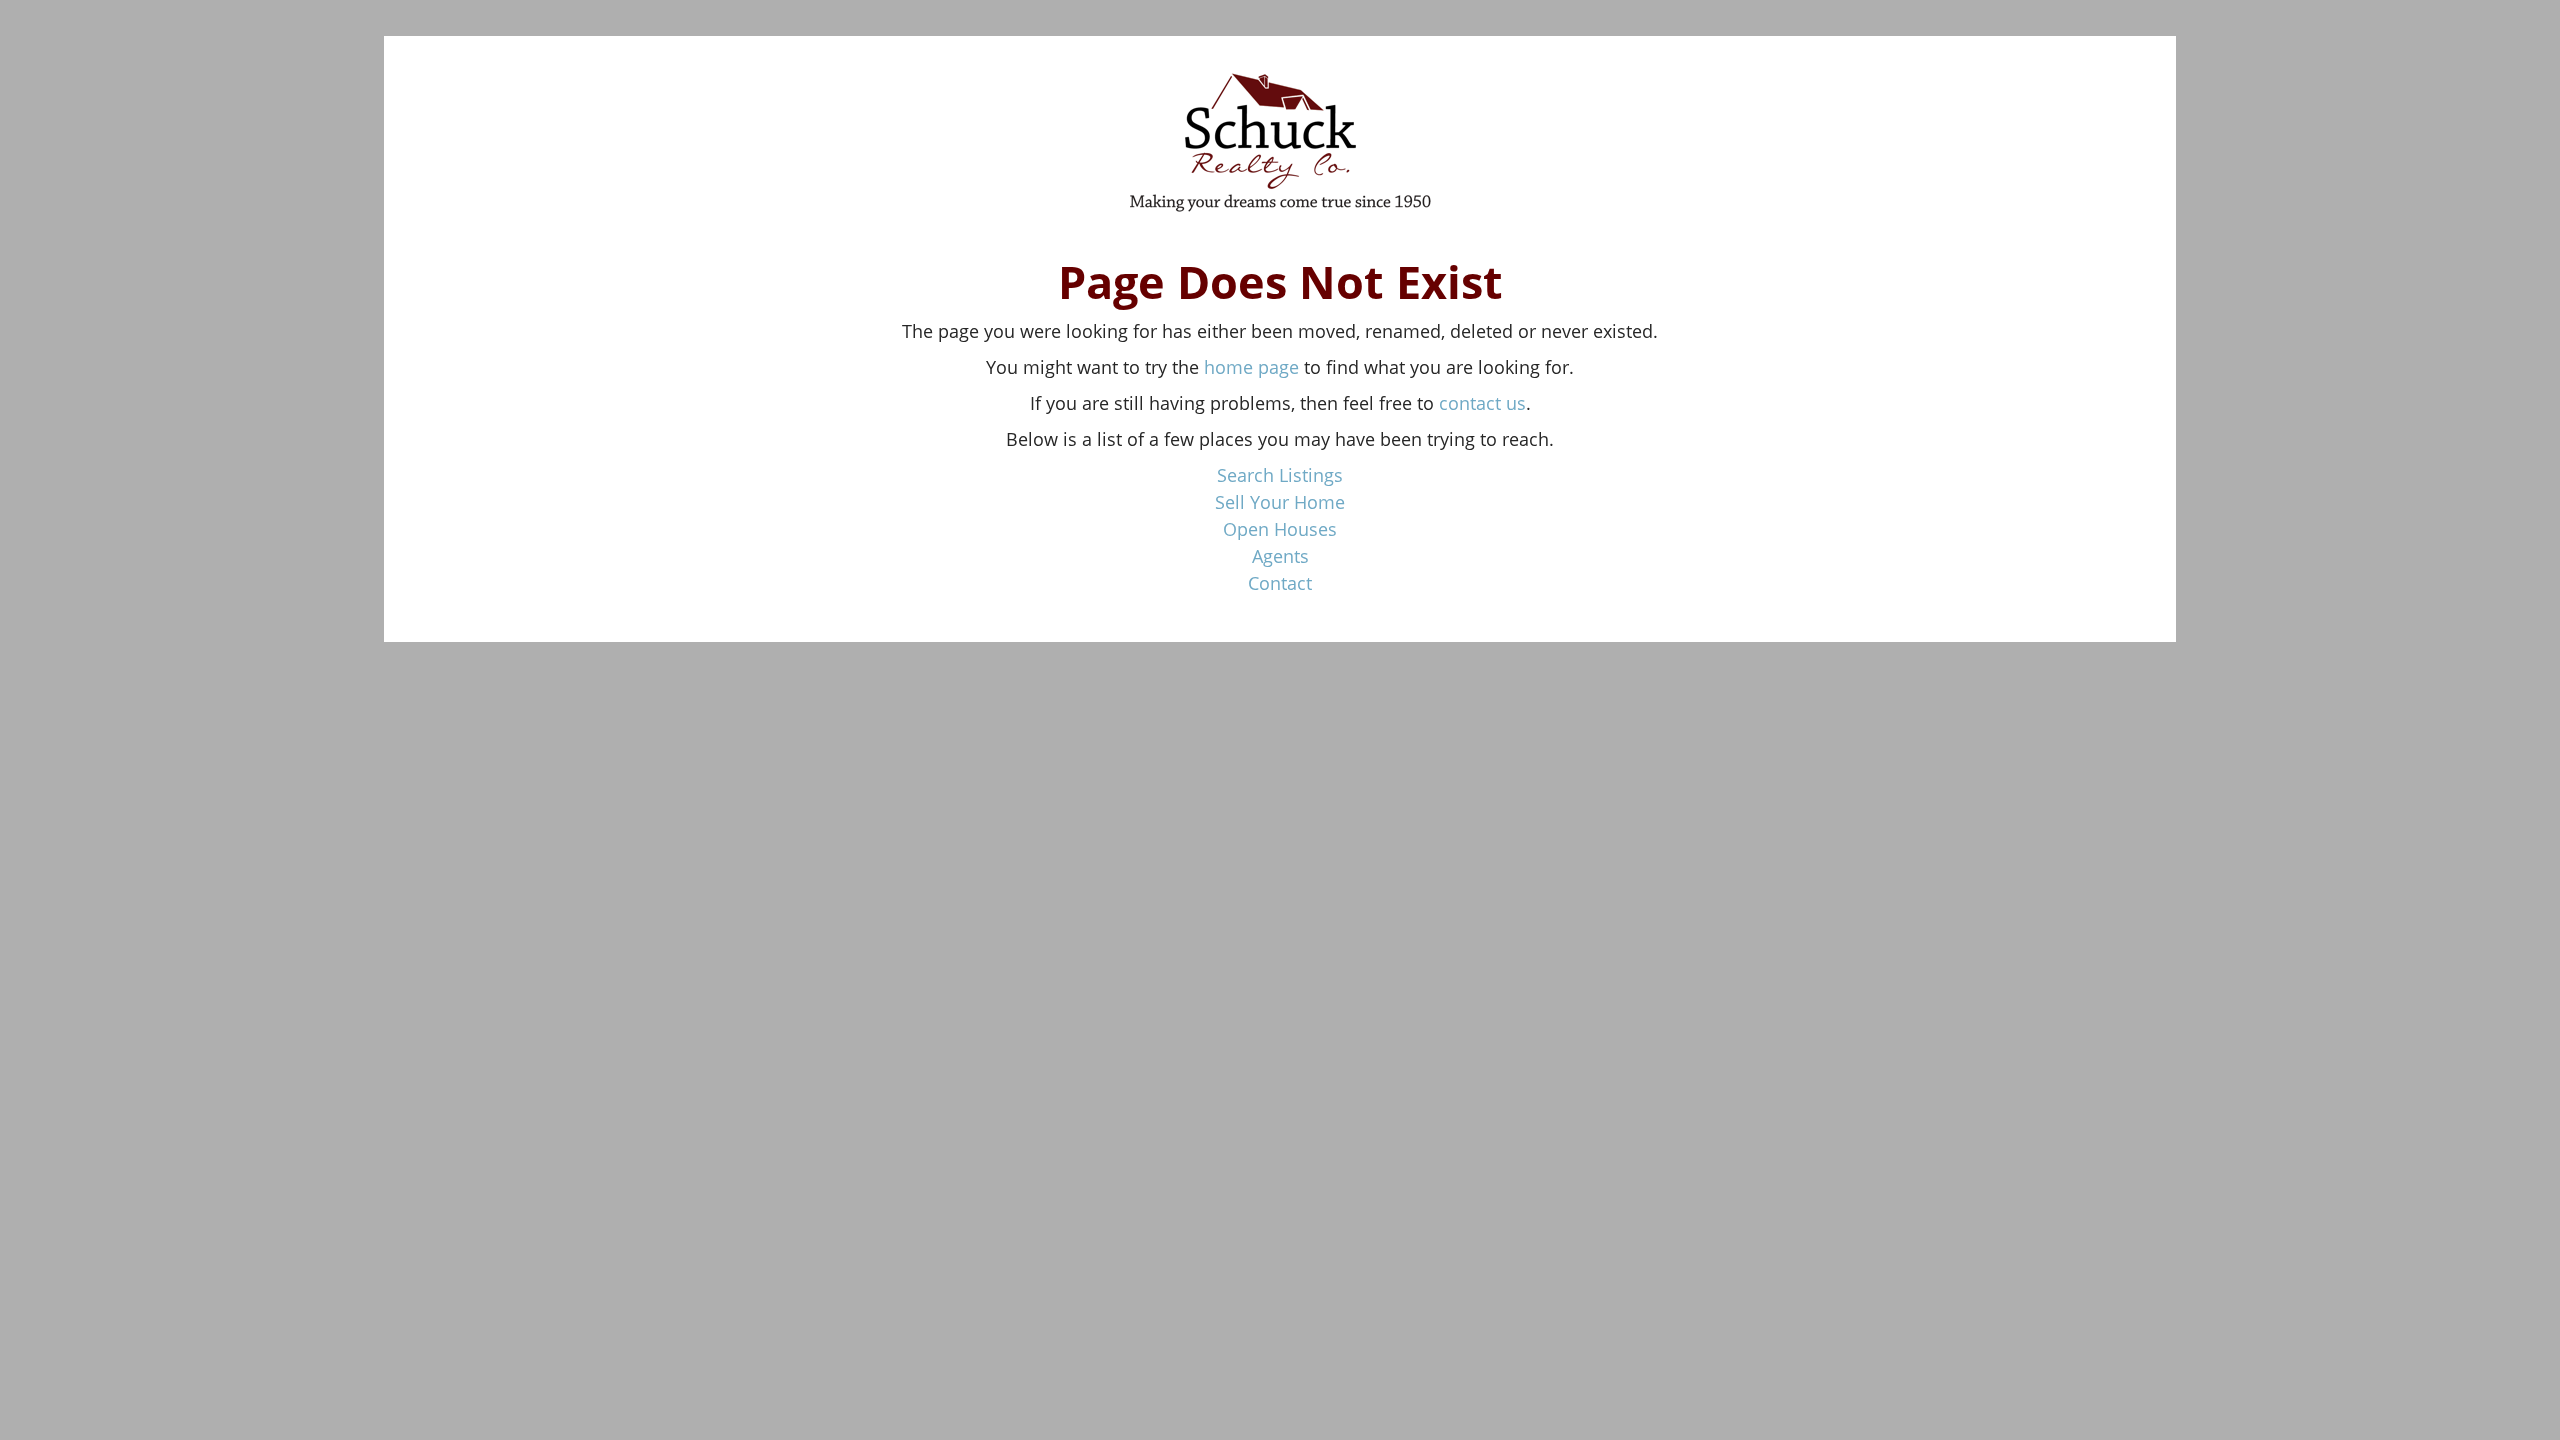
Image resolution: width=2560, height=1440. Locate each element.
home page (1251, 367)
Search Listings (1280, 475)
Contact (1280, 583)
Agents (1280, 556)
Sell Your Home (1280, 502)
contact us (1482, 403)
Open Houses (1280, 529)
